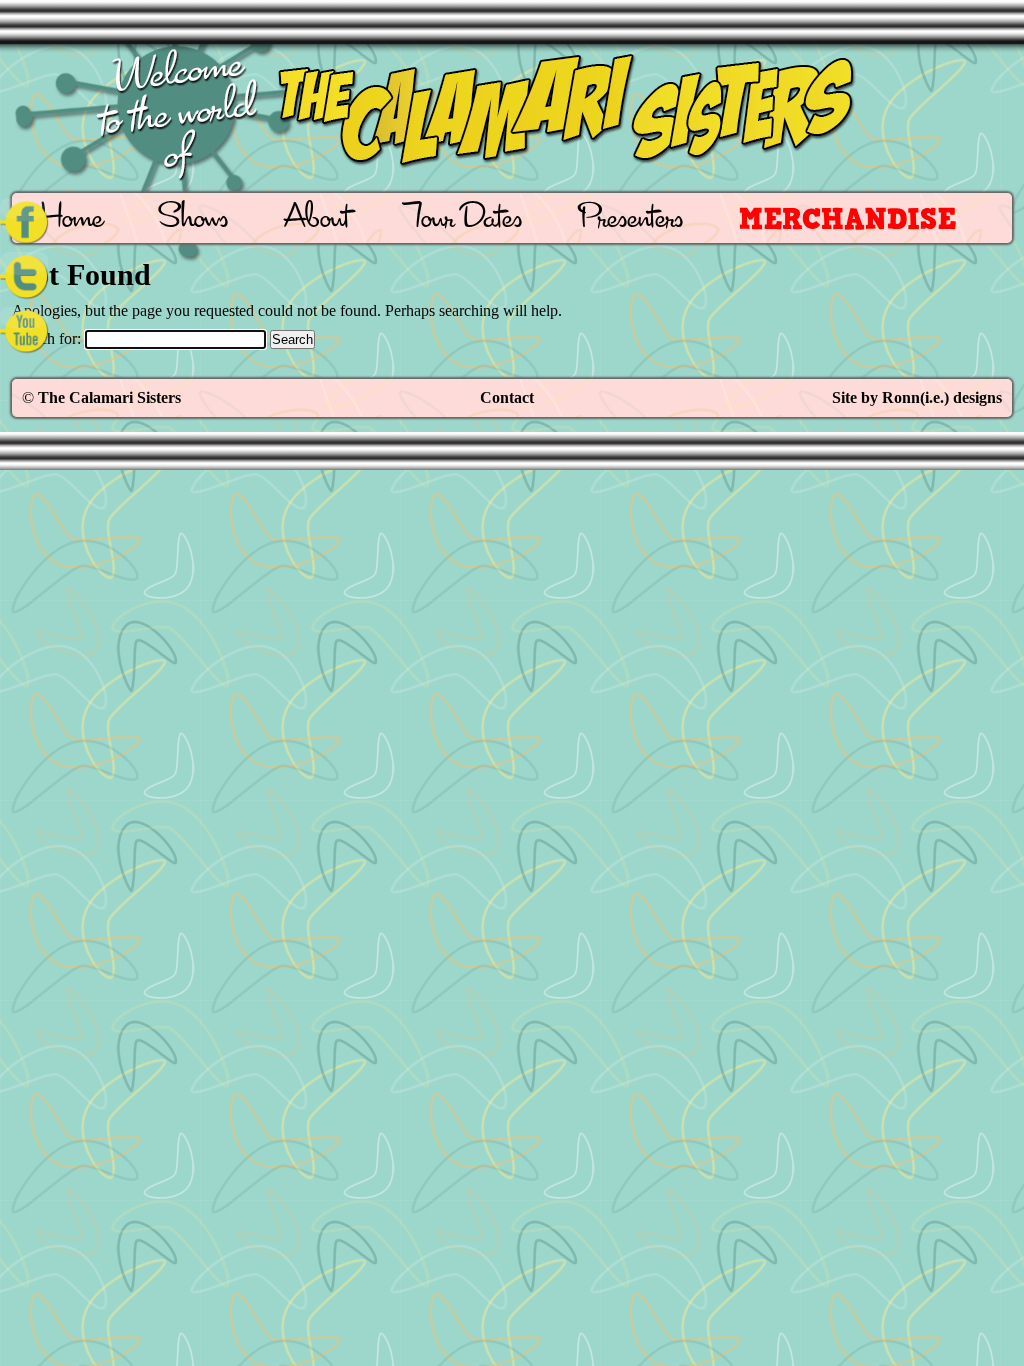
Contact (507, 397)
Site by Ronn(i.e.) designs (917, 397)
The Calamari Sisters (109, 397)
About (316, 220)
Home (71, 220)
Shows (193, 220)
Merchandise (847, 218)
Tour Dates (463, 220)
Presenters (630, 220)
